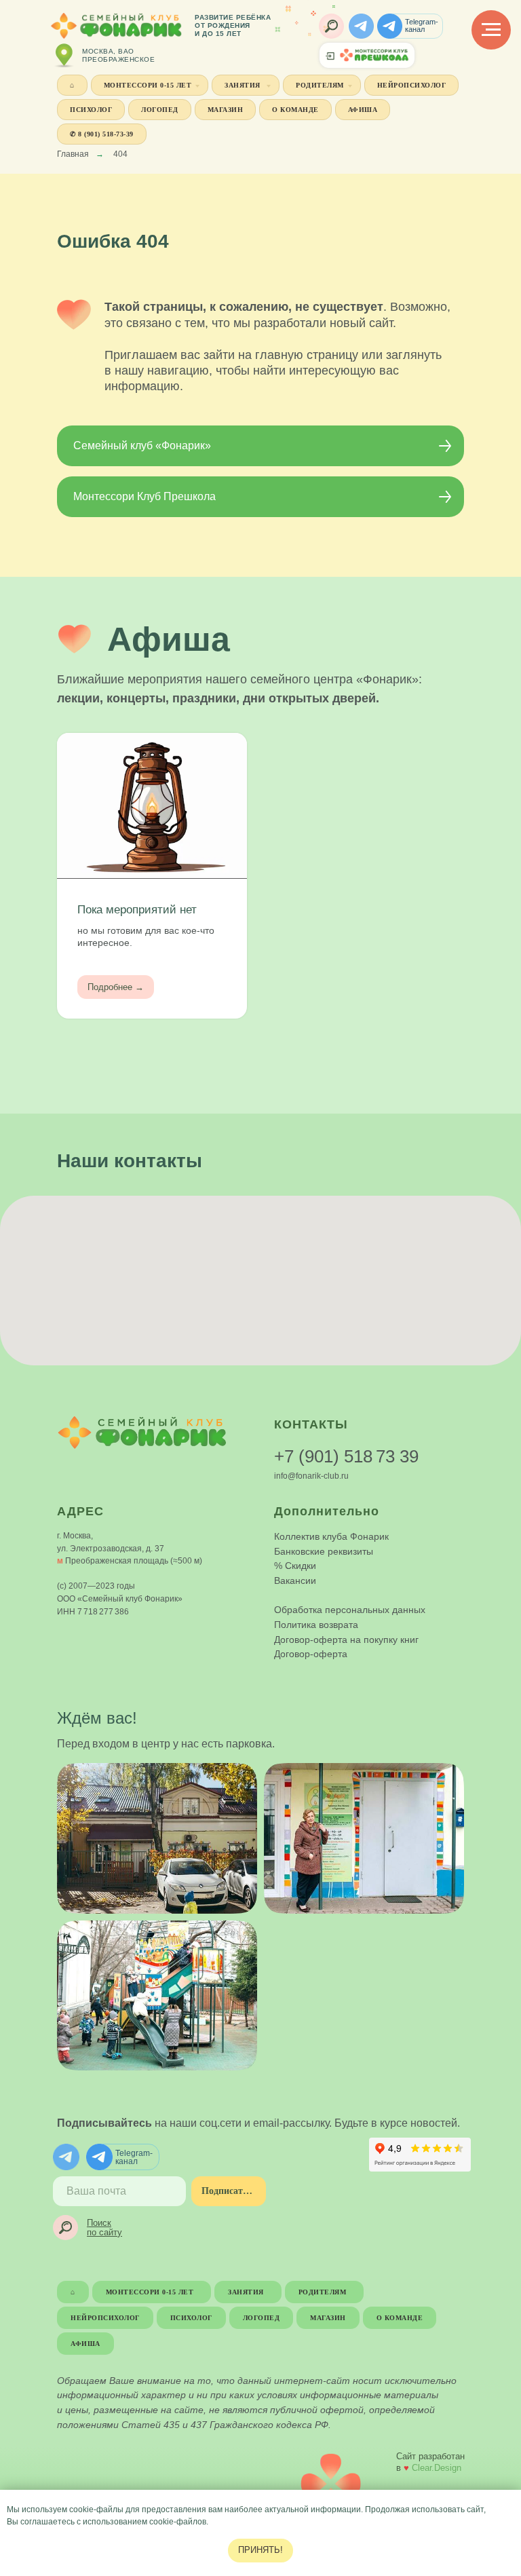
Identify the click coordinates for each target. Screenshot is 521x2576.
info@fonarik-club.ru (311, 1476)
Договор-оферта (311, 1654)
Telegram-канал (422, 25)
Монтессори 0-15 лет (148, 85)
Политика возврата (316, 1625)
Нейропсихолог (412, 85)
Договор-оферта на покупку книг (346, 1640)
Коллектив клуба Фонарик (331, 1536)
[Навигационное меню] (491, 30)
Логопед (160, 110)
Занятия (244, 85)
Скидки (301, 1566)
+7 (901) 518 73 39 (346, 1456)
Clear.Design (437, 2468)
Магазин (226, 110)
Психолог (91, 110)
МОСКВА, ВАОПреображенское (118, 55)
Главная (73, 154)
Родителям (320, 85)
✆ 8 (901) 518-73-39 (102, 134)
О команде (295, 110)
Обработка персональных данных (350, 1610)
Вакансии (295, 1580)
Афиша (363, 110)
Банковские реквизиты (324, 1551)
